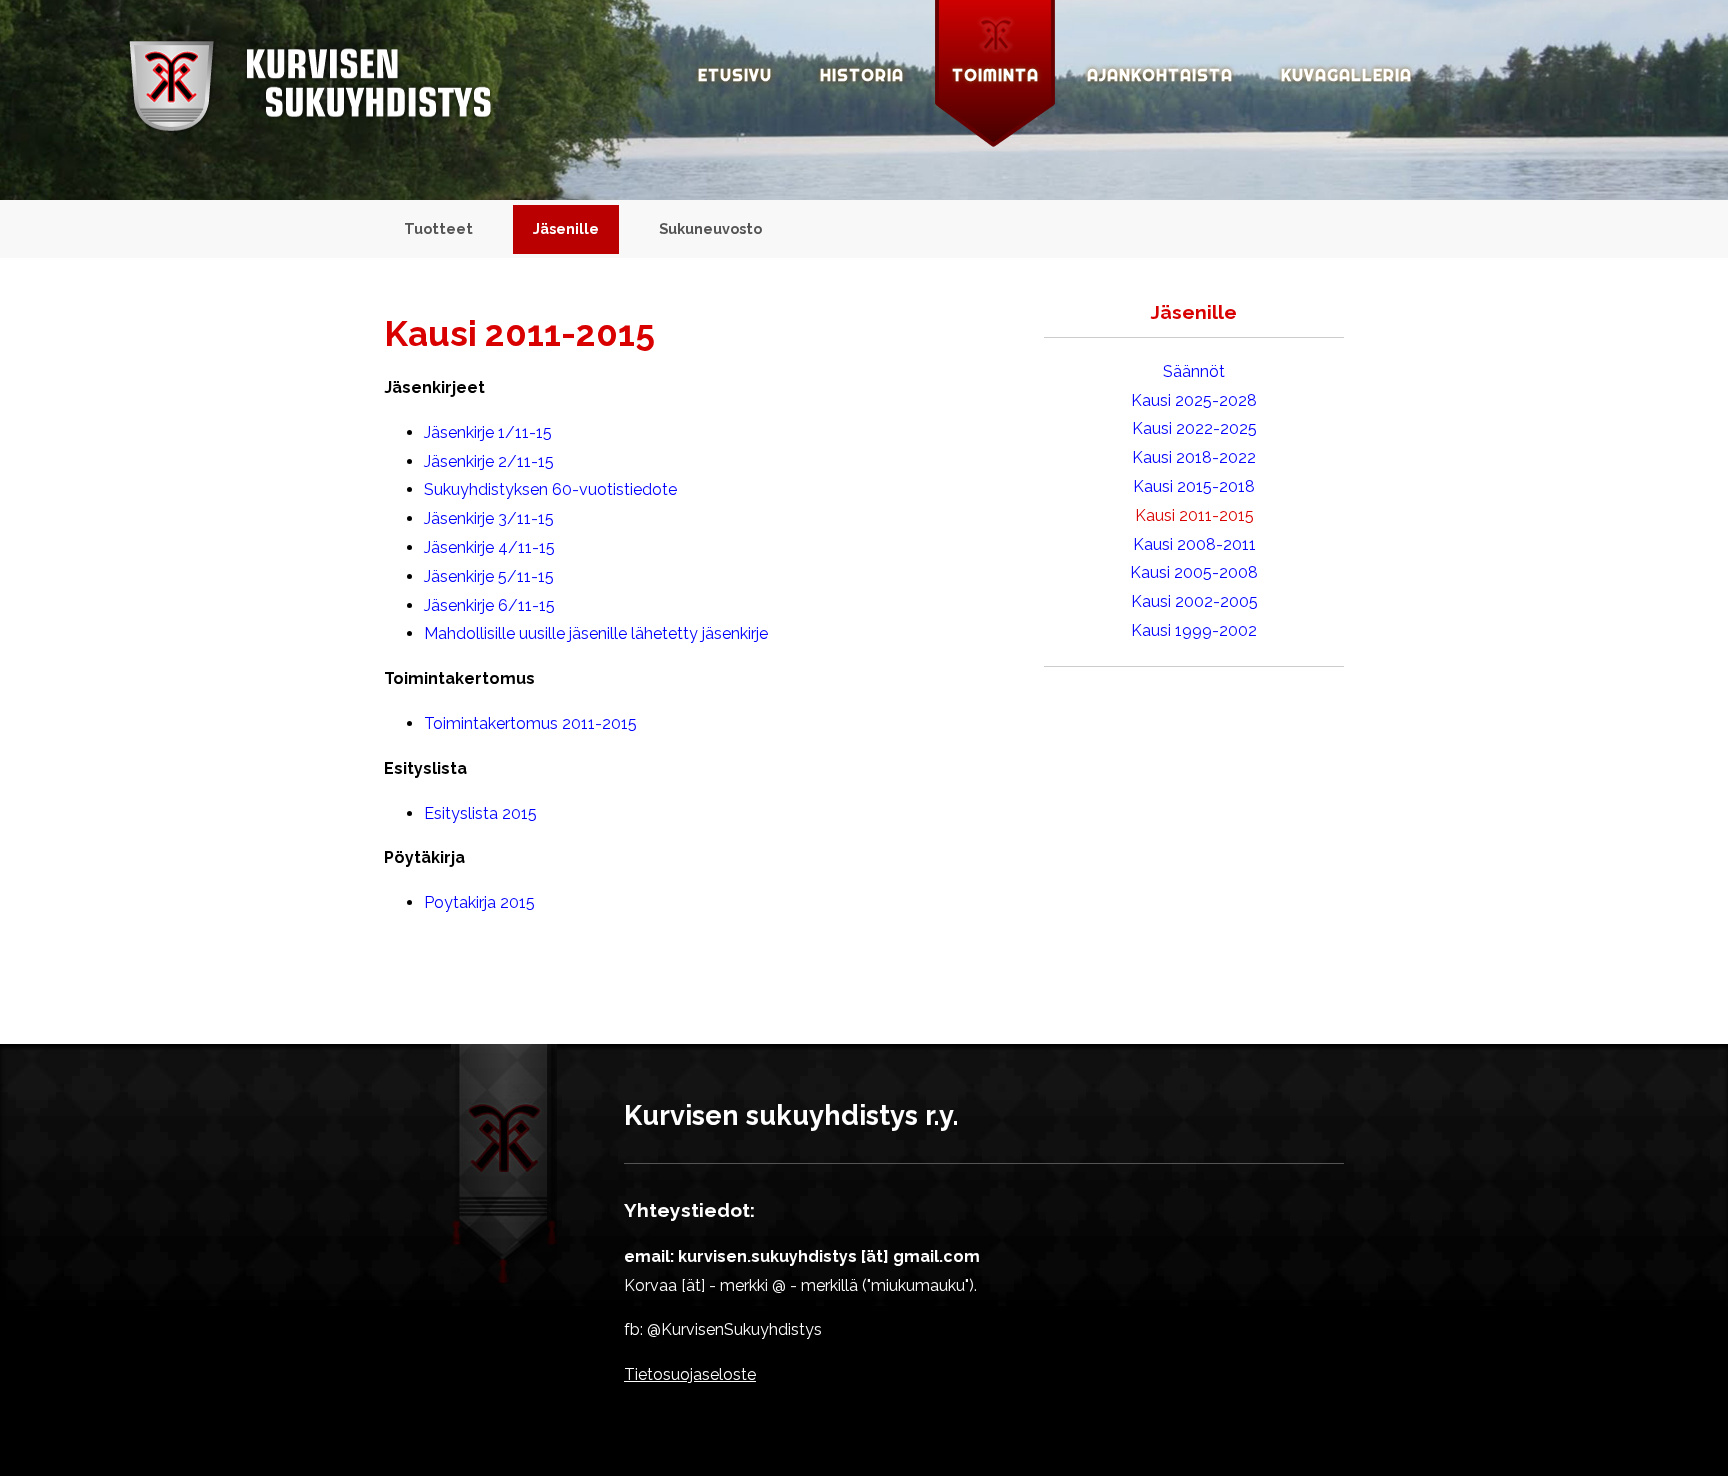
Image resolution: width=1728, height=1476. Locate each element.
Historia (862, 75)
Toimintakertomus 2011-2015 (530, 723)
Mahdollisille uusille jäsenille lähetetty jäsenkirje (596, 633)
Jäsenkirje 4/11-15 (489, 547)
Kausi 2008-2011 (1194, 544)
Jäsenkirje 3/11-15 (489, 518)
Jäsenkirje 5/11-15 (489, 576)
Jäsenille (566, 228)
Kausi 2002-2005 (1194, 601)
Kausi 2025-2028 (1194, 400)
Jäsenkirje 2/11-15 (489, 461)
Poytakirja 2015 (479, 902)
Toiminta (995, 75)
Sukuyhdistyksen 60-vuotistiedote (550, 489)
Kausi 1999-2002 (1194, 630)
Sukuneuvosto (710, 228)
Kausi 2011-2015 (1194, 515)
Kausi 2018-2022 (1194, 457)
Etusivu (735, 75)
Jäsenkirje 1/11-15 (488, 432)
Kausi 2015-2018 (1194, 486)
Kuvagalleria (1346, 75)
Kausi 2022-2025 (1194, 428)
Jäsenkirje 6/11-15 (489, 605)
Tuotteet (438, 228)
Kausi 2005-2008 (1194, 572)
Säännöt (1194, 371)
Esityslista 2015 (480, 813)
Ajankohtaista (1160, 75)
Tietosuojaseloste (690, 1374)
